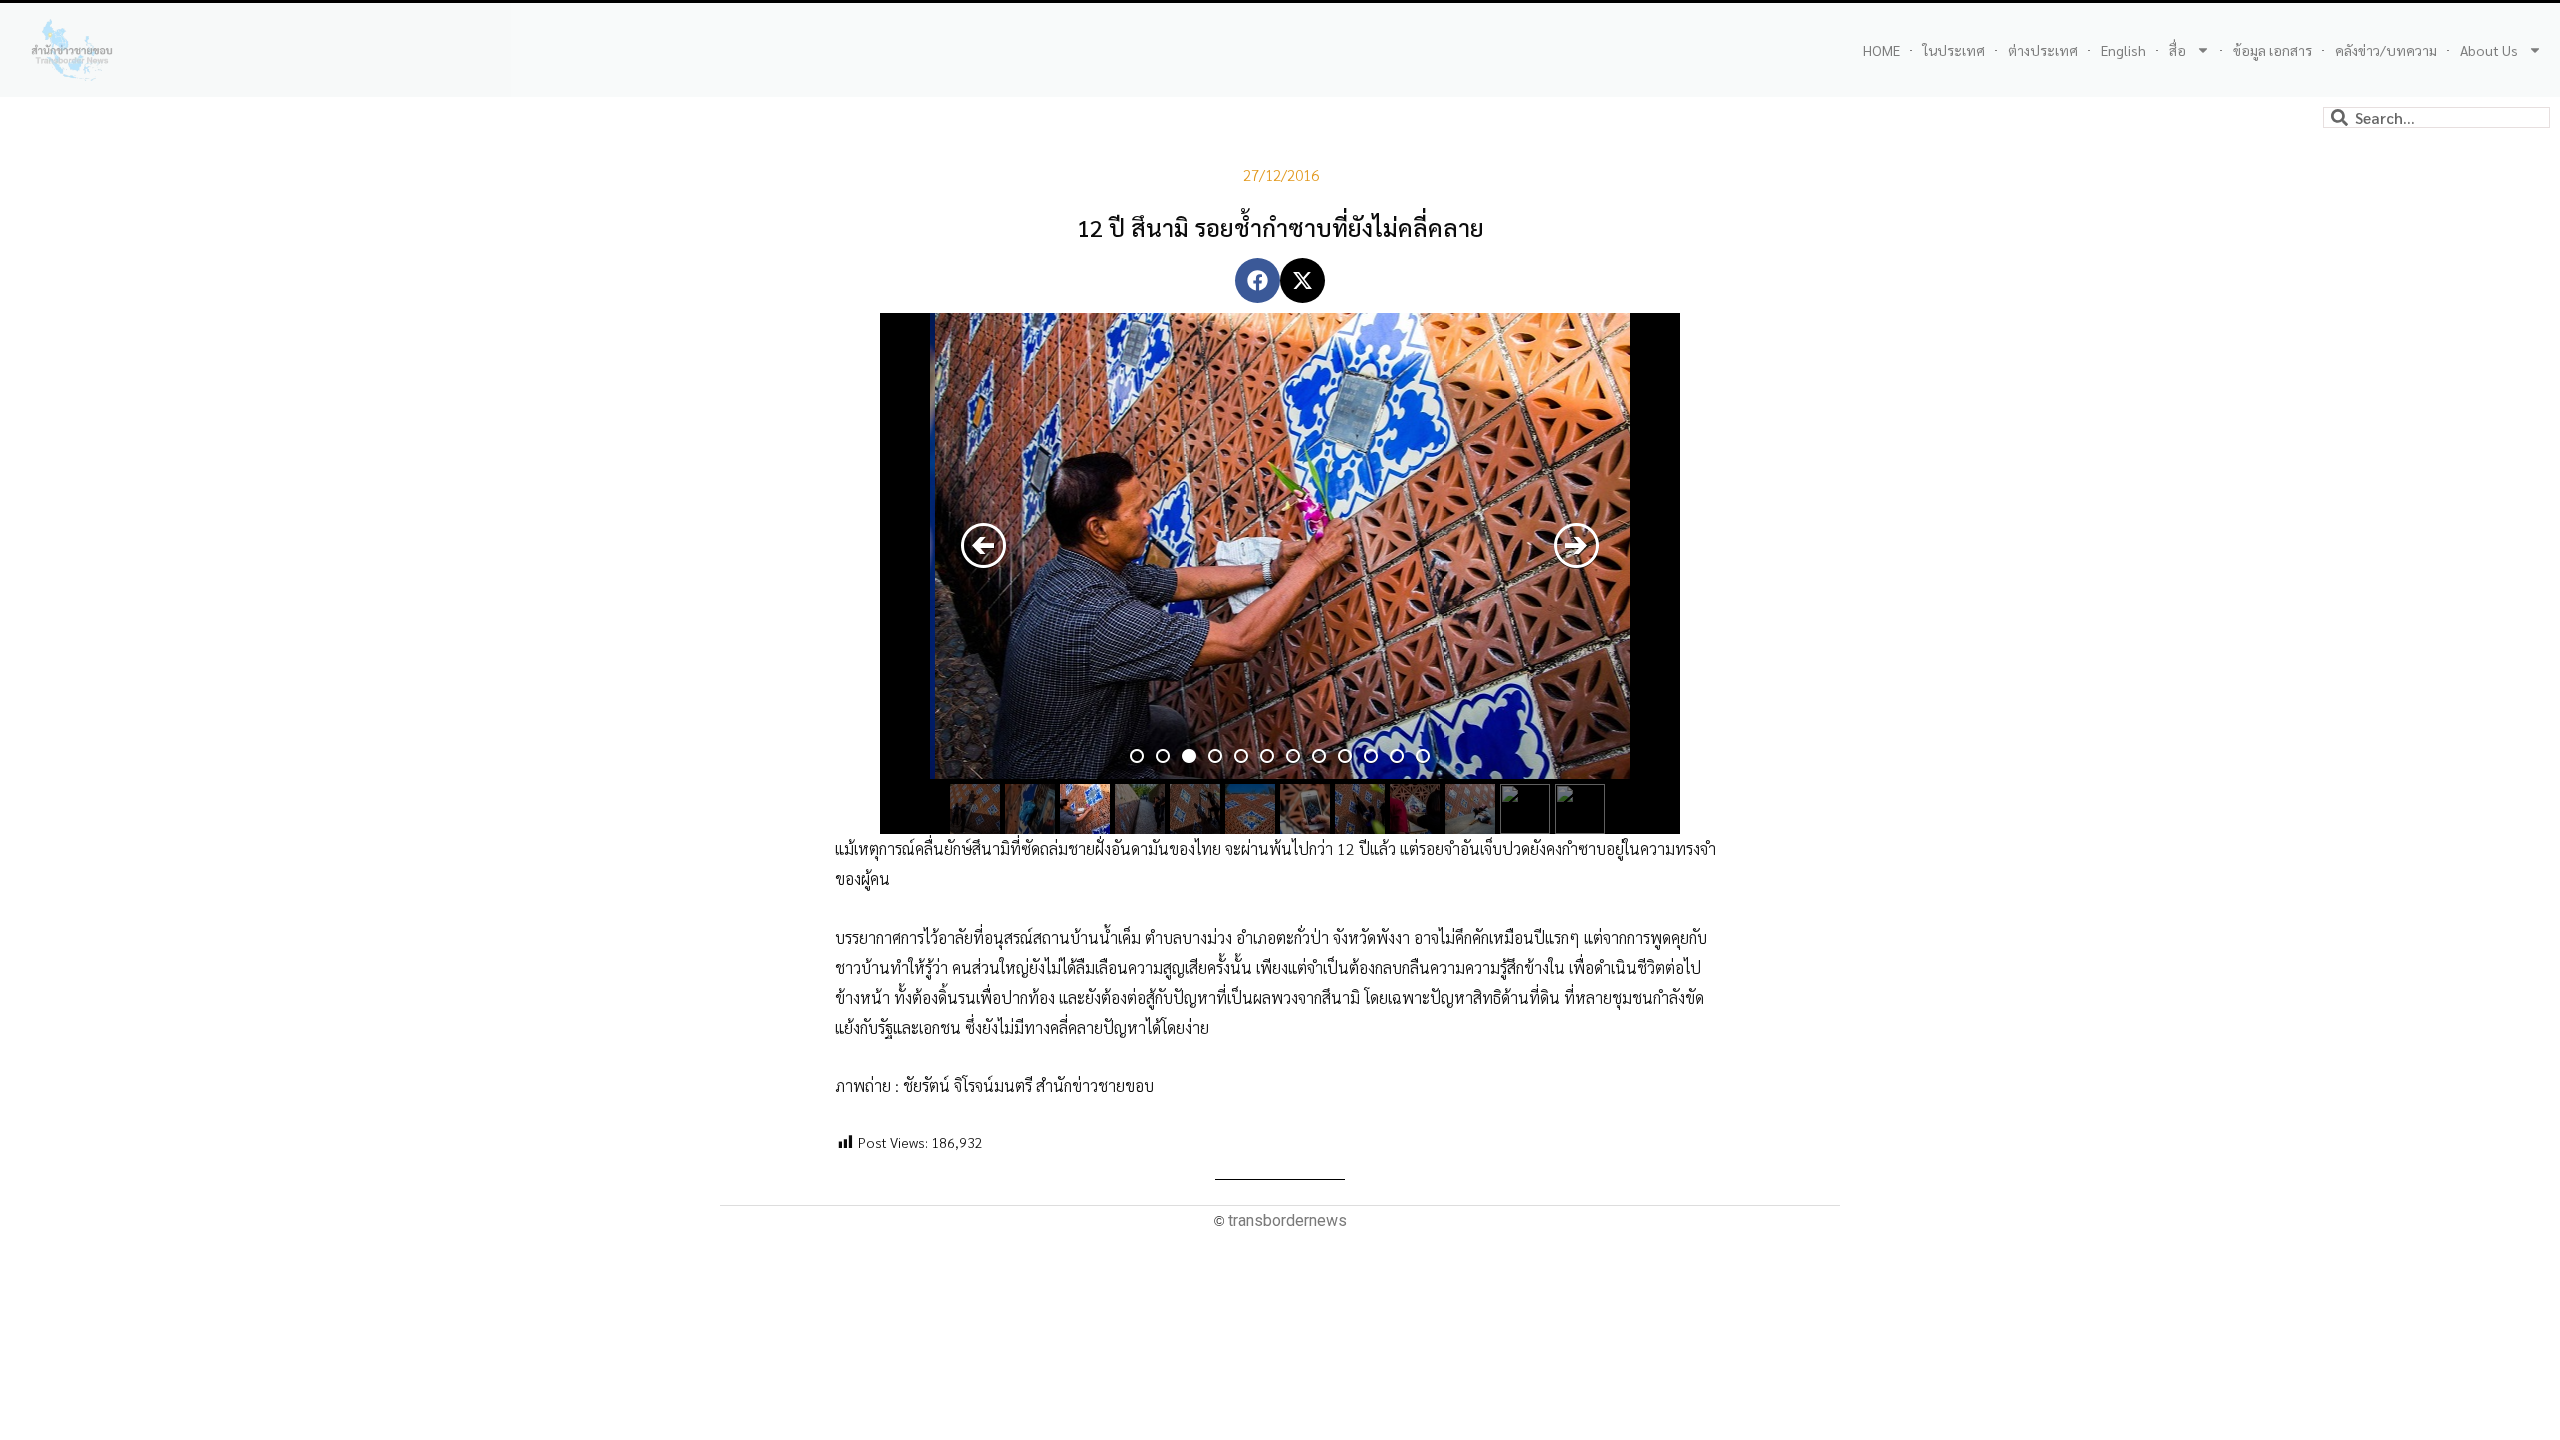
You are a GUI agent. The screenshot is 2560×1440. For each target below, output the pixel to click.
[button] (1257, 280)
